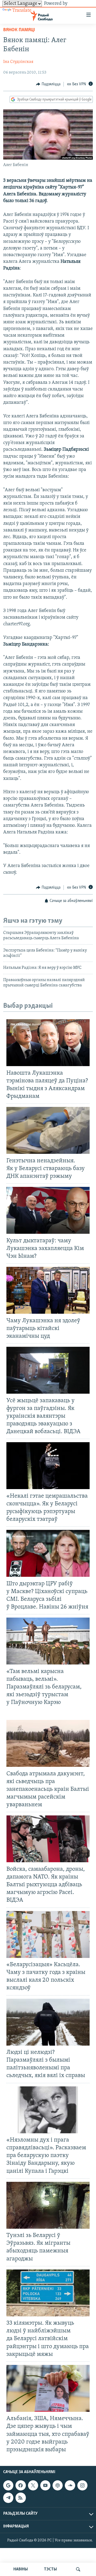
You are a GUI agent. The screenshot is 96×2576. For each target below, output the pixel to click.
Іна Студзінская (18, 62)
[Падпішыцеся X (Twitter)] (33, 2485)
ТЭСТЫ (50, 2569)
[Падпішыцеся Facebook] (21, 2485)
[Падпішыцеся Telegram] (8, 2498)
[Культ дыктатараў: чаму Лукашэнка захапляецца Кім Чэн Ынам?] (48, 1210)
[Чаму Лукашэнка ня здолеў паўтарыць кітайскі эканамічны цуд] (48, 1290)
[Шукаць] (78, 2569)
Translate (22, 11)
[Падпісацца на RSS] (21, 2498)
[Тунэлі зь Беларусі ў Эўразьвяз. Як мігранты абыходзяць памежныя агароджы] (48, 2205)
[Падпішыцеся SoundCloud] (70, 2485)
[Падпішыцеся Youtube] (45, 2485)
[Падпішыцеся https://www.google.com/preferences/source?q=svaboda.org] (8, 2485)
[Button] (48, 84)
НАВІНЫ (21, 2569)
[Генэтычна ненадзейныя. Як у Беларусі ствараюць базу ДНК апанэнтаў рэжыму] (48, 1130)
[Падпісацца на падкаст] (58, 2485)
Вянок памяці (19, 30)
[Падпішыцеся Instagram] (82, 2485)
